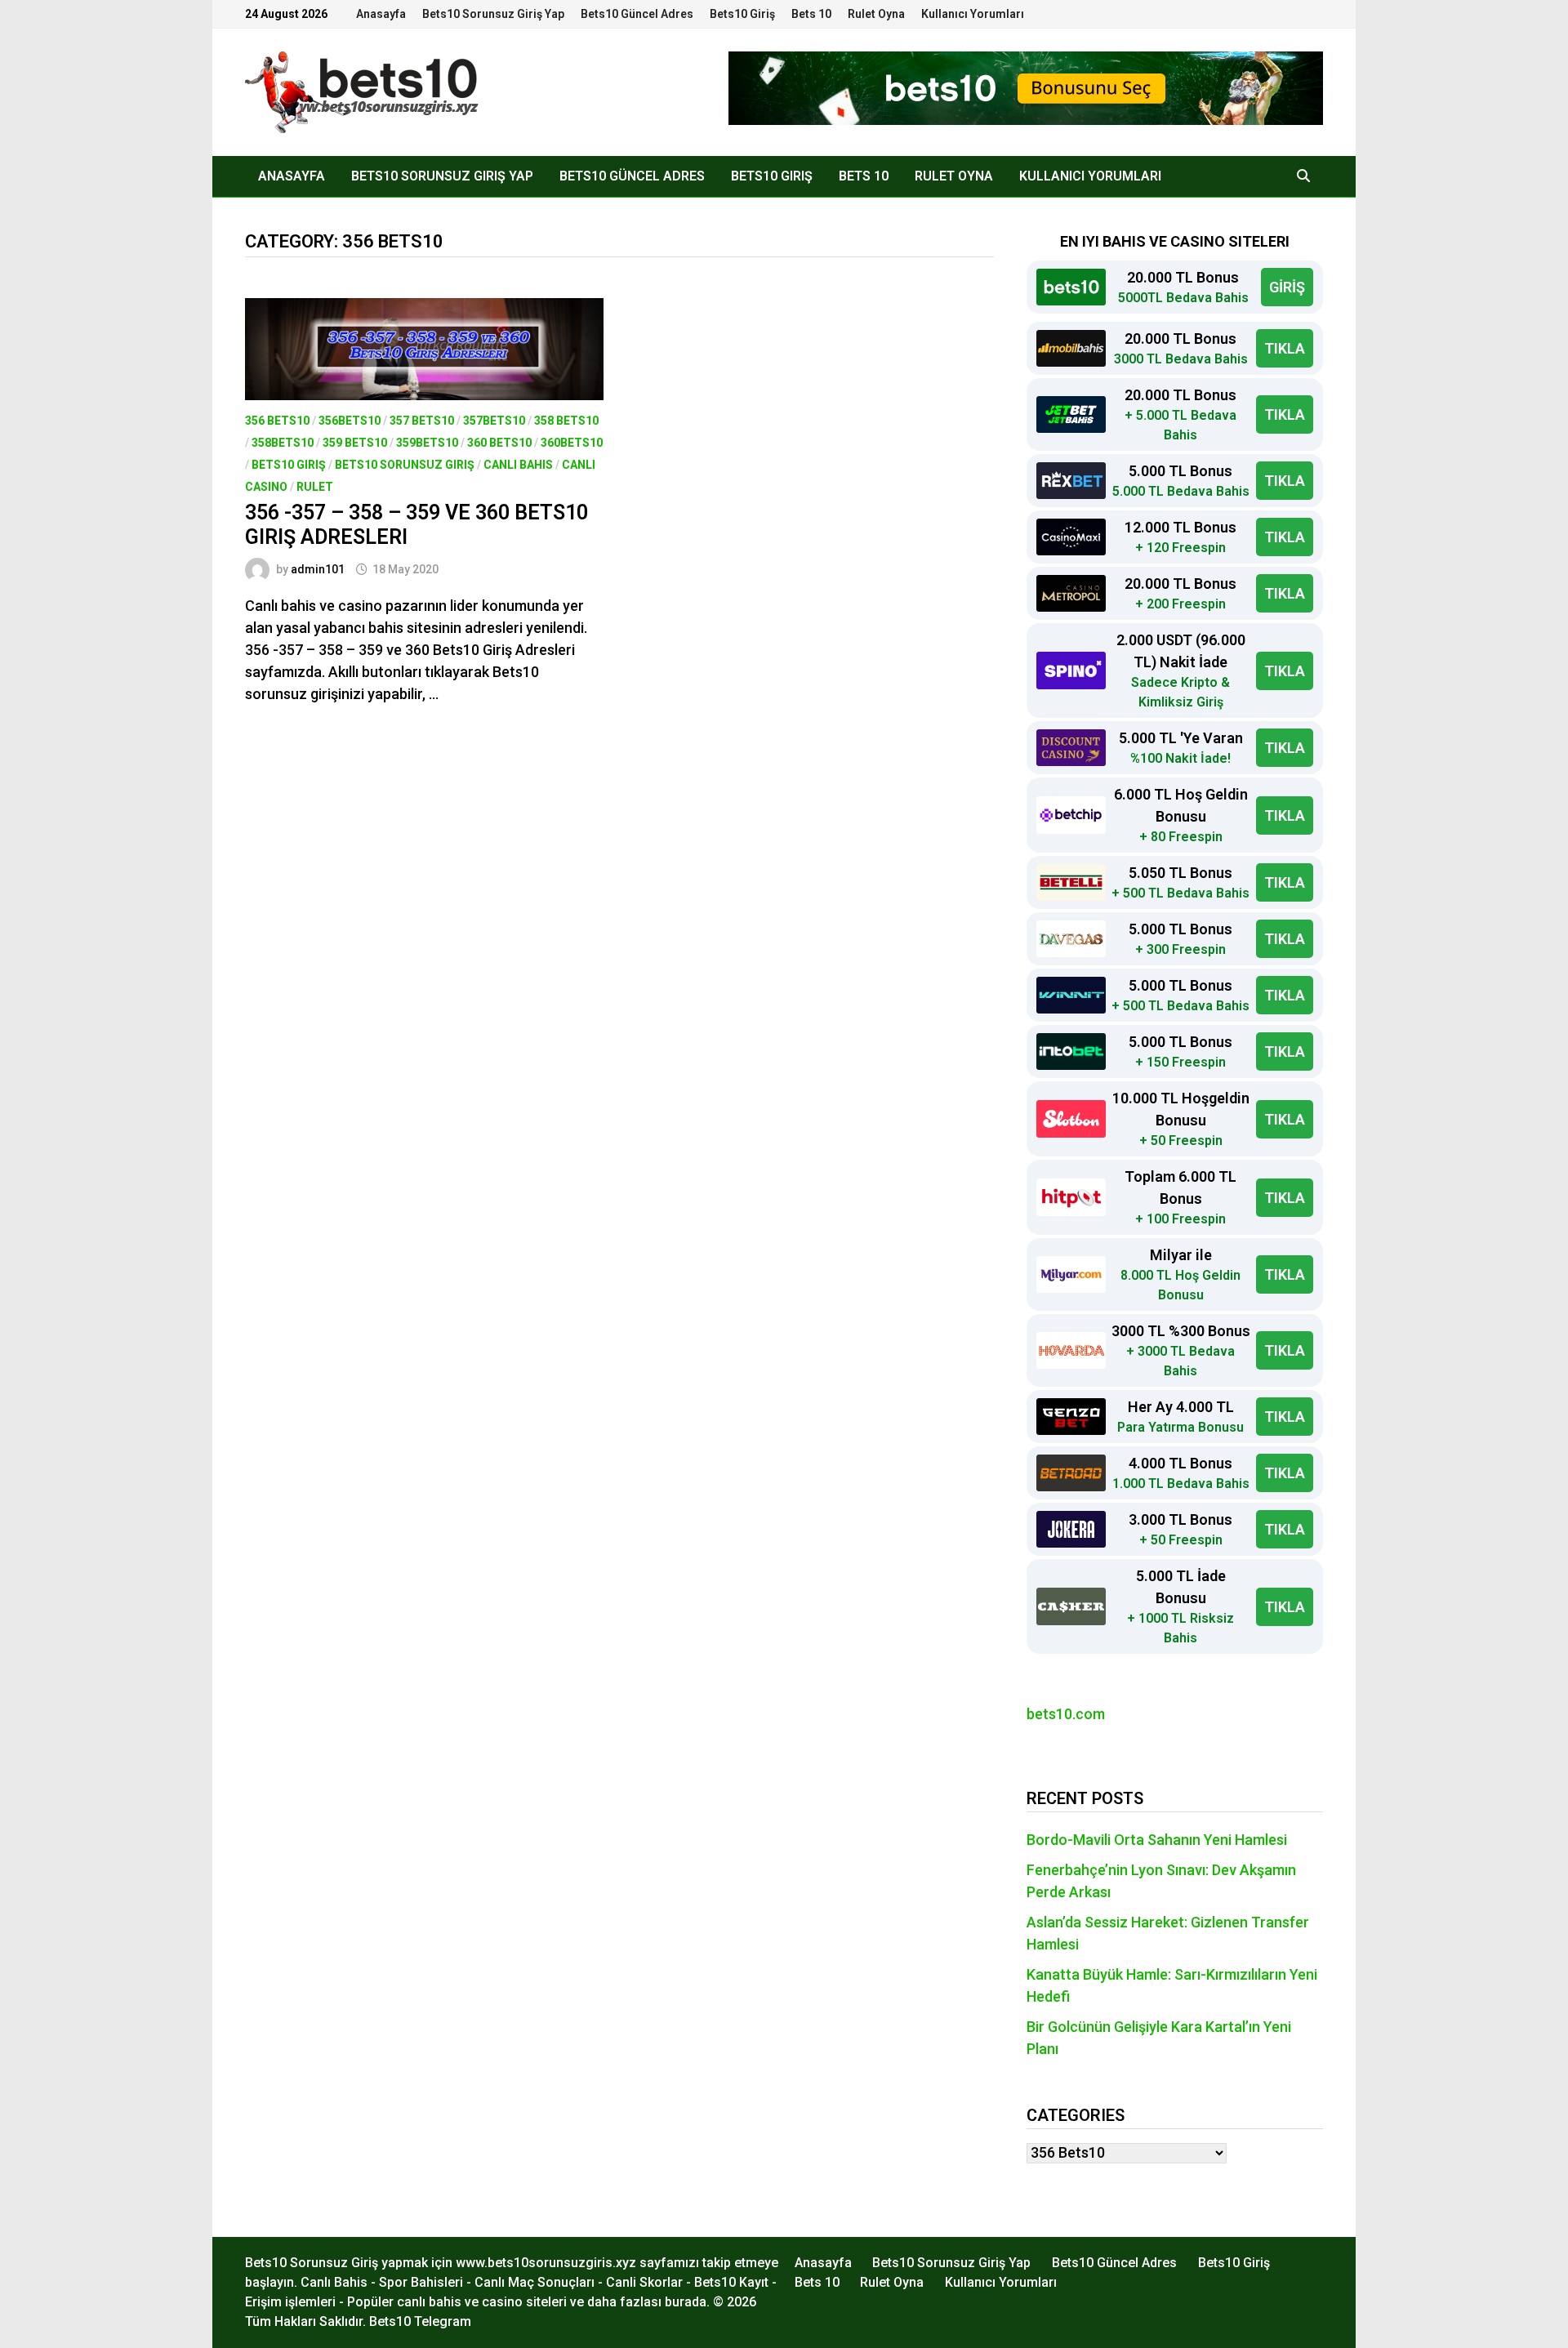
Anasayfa (381, 14)
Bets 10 (811, 14)
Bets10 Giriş (742, 14)
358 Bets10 (566, 421)
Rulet (315, 487)
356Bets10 (350, 421)
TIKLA (1285, 348)
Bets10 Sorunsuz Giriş (405, 465)
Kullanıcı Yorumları (973, 14)
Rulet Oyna (876, 14)
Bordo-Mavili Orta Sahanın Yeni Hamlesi (1157, 1840)
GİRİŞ (1287, 287)
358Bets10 (283, 443)
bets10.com (1066, 1714)
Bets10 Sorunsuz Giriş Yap (493, 14)
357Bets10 (494, 421)
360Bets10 (572, 443)
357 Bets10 (422, 421)
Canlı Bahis (518, 465)
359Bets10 (427, 443)
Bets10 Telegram (420, 2321)
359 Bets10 (355, 443)
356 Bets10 (277, 421)
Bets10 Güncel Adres (637, 14)
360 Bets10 (499, 443)
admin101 (318, 569)
